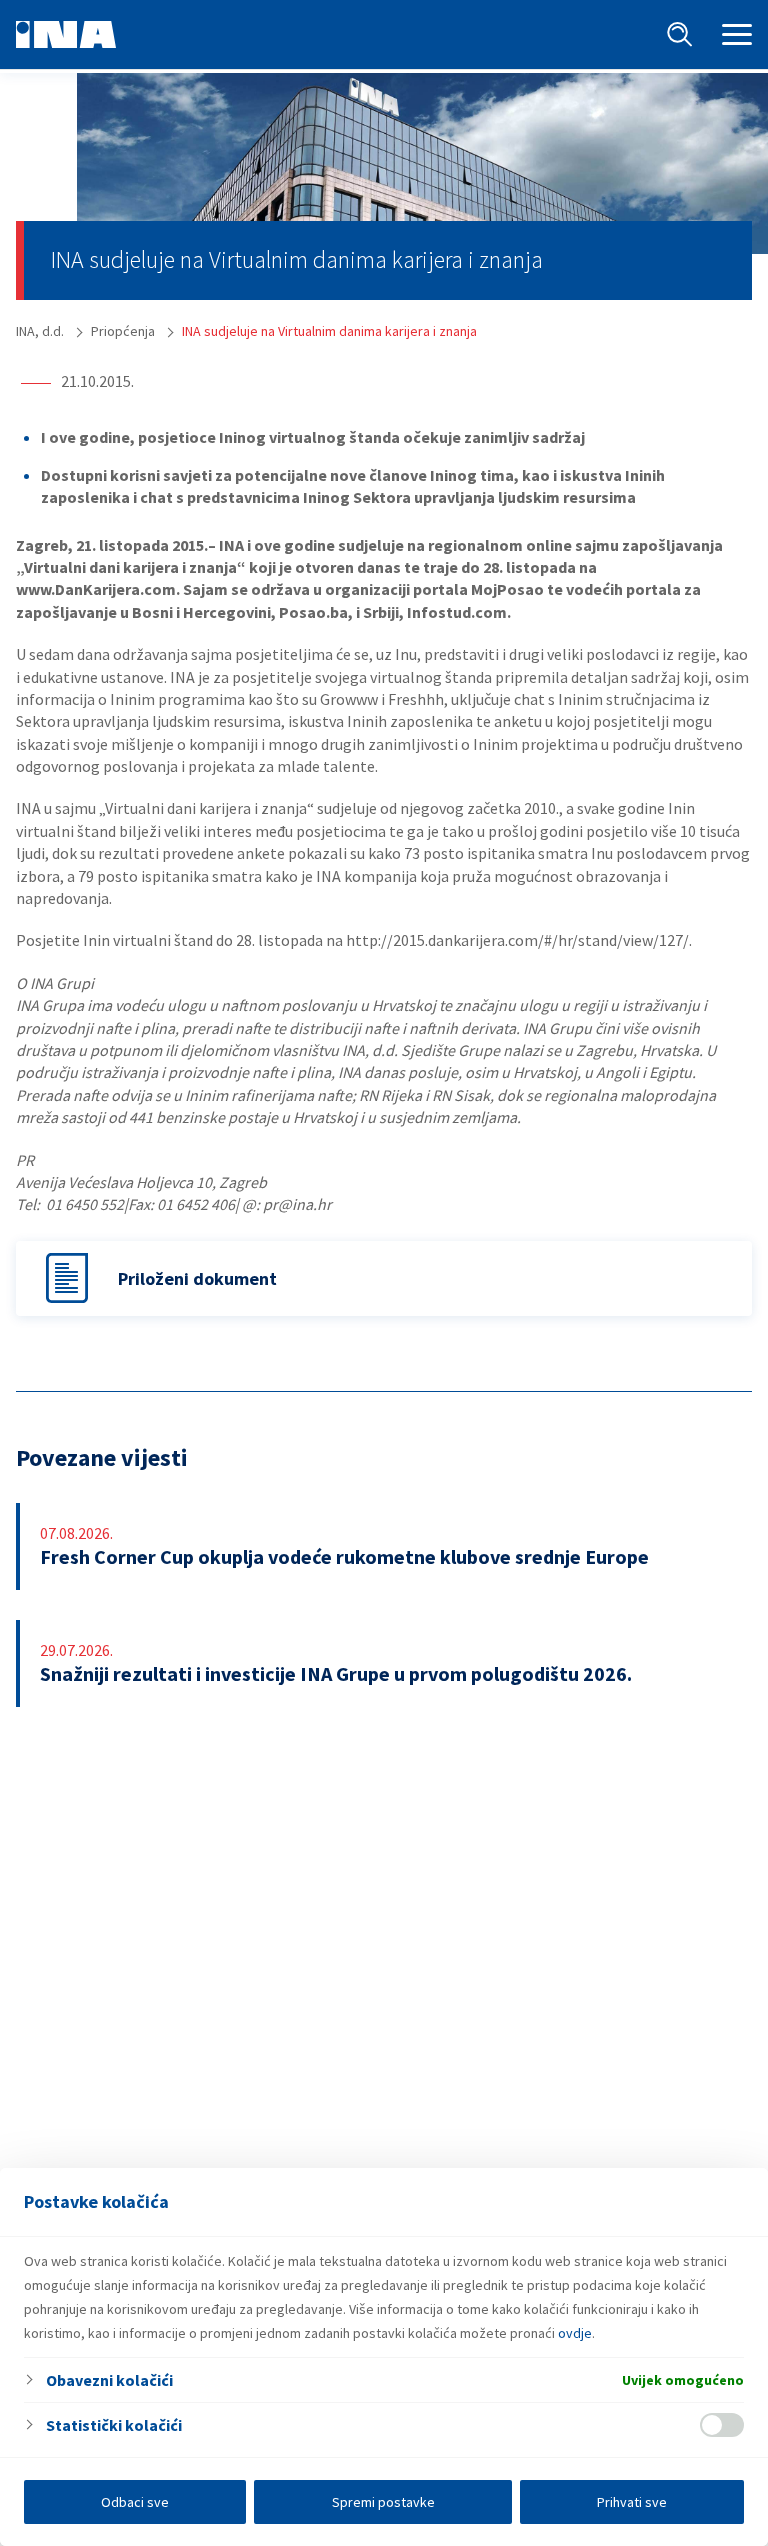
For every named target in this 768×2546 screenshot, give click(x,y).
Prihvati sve (632, 2502)
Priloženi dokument (197, 1278)
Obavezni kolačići (109, 2380)
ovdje (575, 2333)
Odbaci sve (135, 2502)
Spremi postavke (383, 2502)
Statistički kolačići (114, 2425)
